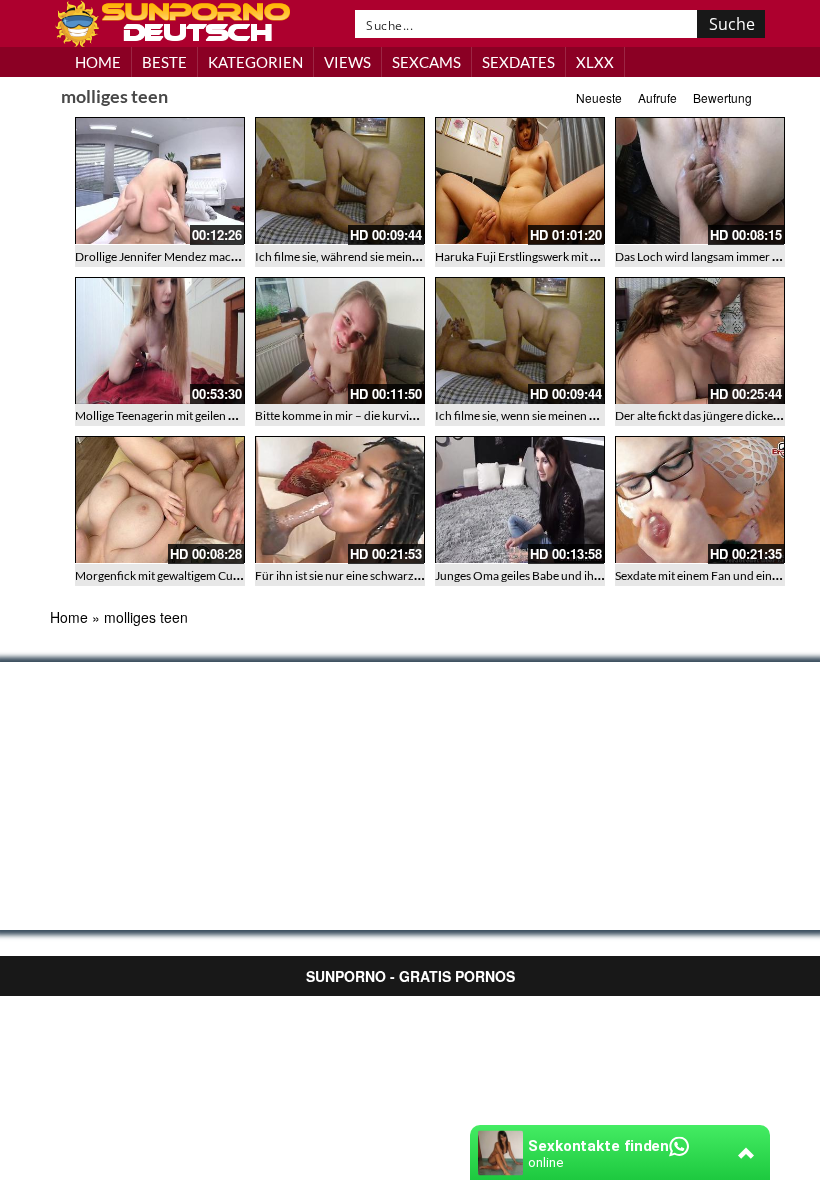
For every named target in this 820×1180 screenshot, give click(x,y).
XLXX (595, 62)
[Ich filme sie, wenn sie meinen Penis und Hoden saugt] (520, 341)
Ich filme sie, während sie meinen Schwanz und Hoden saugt (410, 256)
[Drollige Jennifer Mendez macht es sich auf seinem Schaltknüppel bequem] (160, 181)
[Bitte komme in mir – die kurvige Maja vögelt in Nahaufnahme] (340, 341)
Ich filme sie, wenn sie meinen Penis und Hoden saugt (571, 415)
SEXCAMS (426, 62)
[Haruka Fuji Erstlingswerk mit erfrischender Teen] (520, 181)
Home (69, 617)
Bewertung (722, 97)
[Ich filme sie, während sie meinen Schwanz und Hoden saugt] (340, 181)
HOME (98, 62)
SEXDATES (518, 62)
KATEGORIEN (255, 62)
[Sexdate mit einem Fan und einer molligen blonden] (700, 500)
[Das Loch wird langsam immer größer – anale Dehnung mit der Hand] (700, 181)
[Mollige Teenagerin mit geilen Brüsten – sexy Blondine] (160, 341)
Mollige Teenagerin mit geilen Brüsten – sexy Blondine (214, 415)
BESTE (164, 62)
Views (347, 62)
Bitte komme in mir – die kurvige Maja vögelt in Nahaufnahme (413, 415)
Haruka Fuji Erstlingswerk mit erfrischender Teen (562, 256)
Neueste (599, 97)
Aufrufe (657, 97)
